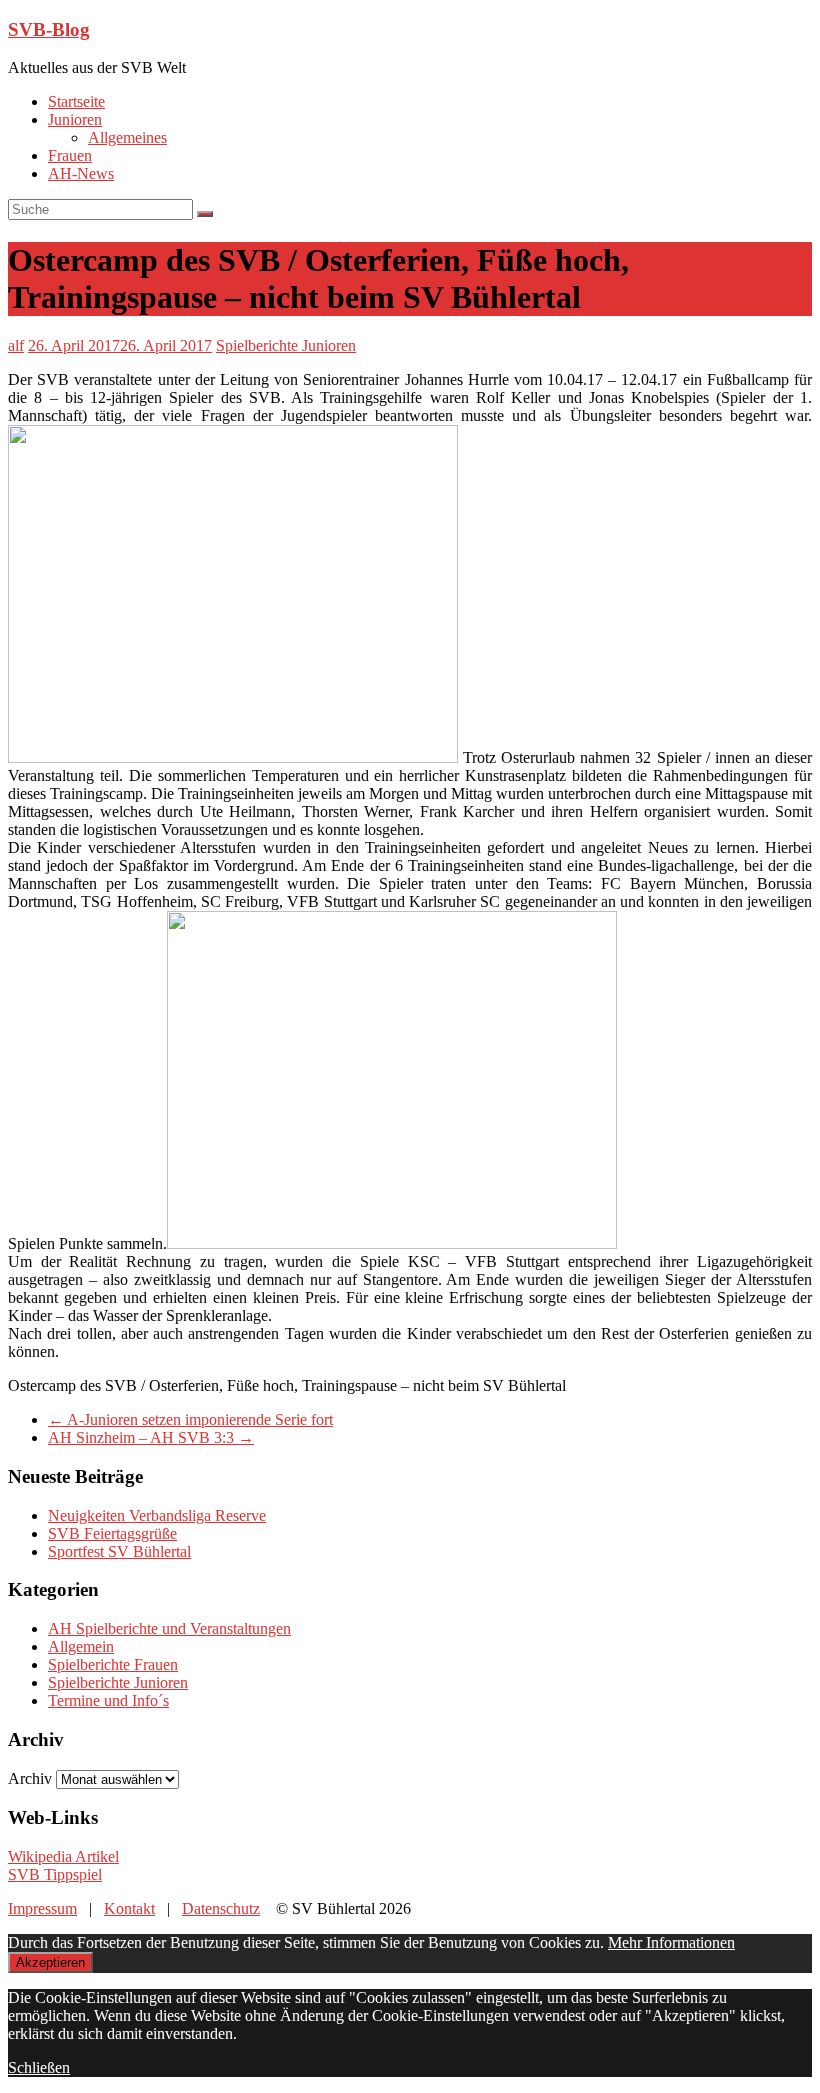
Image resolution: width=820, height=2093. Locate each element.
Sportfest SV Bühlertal (119, 1551)
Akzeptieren (50, 1962)
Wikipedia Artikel (63, 1856)
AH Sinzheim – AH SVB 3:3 (151, 1437)
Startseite (76, 101)
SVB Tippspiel (55, 1874)
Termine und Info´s (108, 1700)
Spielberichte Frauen (113, 1664)
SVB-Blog (49, 29)
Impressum (42, 1908)
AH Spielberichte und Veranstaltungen (169, 1628)
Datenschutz (221, 1908)
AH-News (81, 173)
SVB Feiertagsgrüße (112, 1533)
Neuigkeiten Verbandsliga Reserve (157, 1515)
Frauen (70, 155)
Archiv (30, 1778)
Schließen (39, 2067)
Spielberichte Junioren (286, 345)
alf (16, 345)
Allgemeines (127, 137)
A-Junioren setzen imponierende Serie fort (190, 1419)
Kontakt (129, 1908)
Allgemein (81, 1646)
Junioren (75, 119)
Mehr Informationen (671, 1942)
